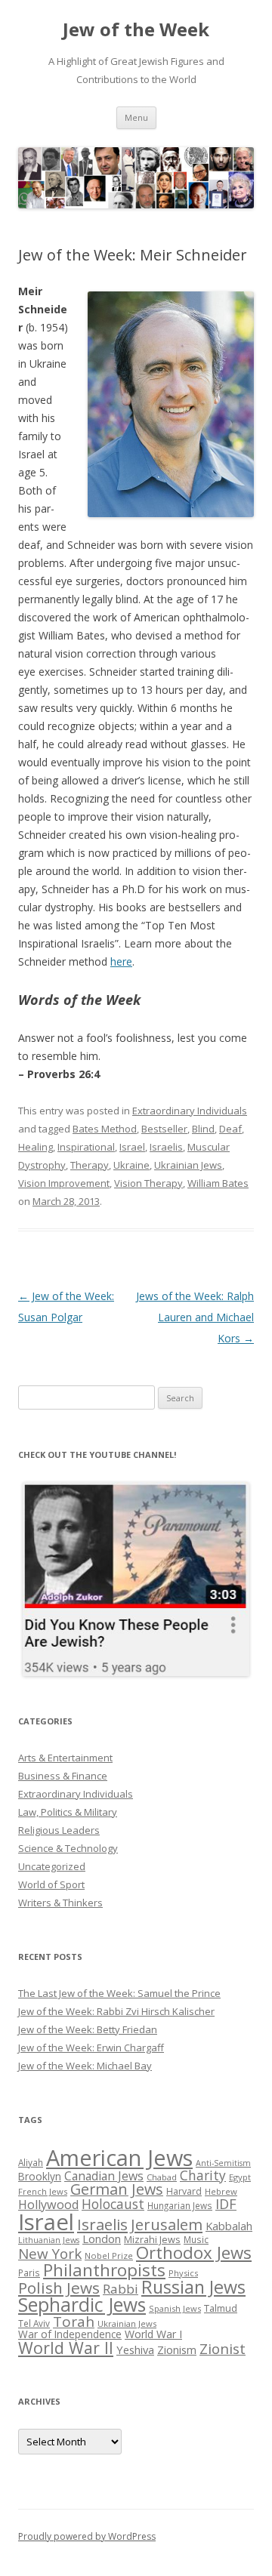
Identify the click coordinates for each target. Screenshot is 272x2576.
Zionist (223, 2349)
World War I (153, 2334)
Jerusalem (167, 2224)
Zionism (177, 2350)
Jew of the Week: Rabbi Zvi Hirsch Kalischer (116, 2011)
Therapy (90, 1165)
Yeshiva (135, 2350)
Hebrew (221, 2191)
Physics (183, 2273)
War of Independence (70, 2334)
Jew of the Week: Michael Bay (85, 2066)
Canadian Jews (104, 2176)
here (121, 961)
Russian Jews (193, 2287)
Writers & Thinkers (60, 1903)
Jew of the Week (136, 30)
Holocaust (113, 2204)
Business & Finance (63, 1776)
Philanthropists (104, 2270)
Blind (203, 1129)
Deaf (230, 1129)
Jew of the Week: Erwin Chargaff (91, 2048)
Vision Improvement (64, 1183)
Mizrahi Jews (152, 2239)
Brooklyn (40, 2176)
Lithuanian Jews (49, 2240)
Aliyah (31, 2162)
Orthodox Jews (194, 2252)
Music (196, 2239)
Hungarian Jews (180, 2205)
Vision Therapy (148, 1183)
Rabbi (121, 2289)
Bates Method (105, 1129)
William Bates (218, 1183)
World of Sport (51, 1884)
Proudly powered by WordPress (87, 2536)
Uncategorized (52, 1866)
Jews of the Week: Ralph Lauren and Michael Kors (195, 1317)
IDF (226, 2204)
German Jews (117, 2189)
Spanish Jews (175, 2308)
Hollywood (48, 2205)
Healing (36, 1147)
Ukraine (131, 1165)
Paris (29, 2272)
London (102, 2239)
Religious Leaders (59, 1830)
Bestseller (164, 1129)
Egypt (240, 2177)
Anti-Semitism (223, 2163)
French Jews (43, 2191)
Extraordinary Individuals (190, 1111)
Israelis (166, 1147)
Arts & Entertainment (65, 1758)
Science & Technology (68, 1848)
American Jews (119, 2157)
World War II (66, 2348)
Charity (203, 2175)
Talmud (221, 2308)
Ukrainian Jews (188, 1165)
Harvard (184, 2191)
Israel (132, 1147)
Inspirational (86, 1147)
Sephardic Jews (82, 2305)
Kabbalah (229, 2226)
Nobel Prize (109, 2256)
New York (50, 2254)
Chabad (162, 2177)
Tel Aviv (34, 2323)
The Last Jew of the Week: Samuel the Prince (119, 1993)
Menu (136, 117)
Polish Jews (59, 2288)
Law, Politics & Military (68, 1812)
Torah (74, 2322)
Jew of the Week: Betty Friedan (88, 2029)
